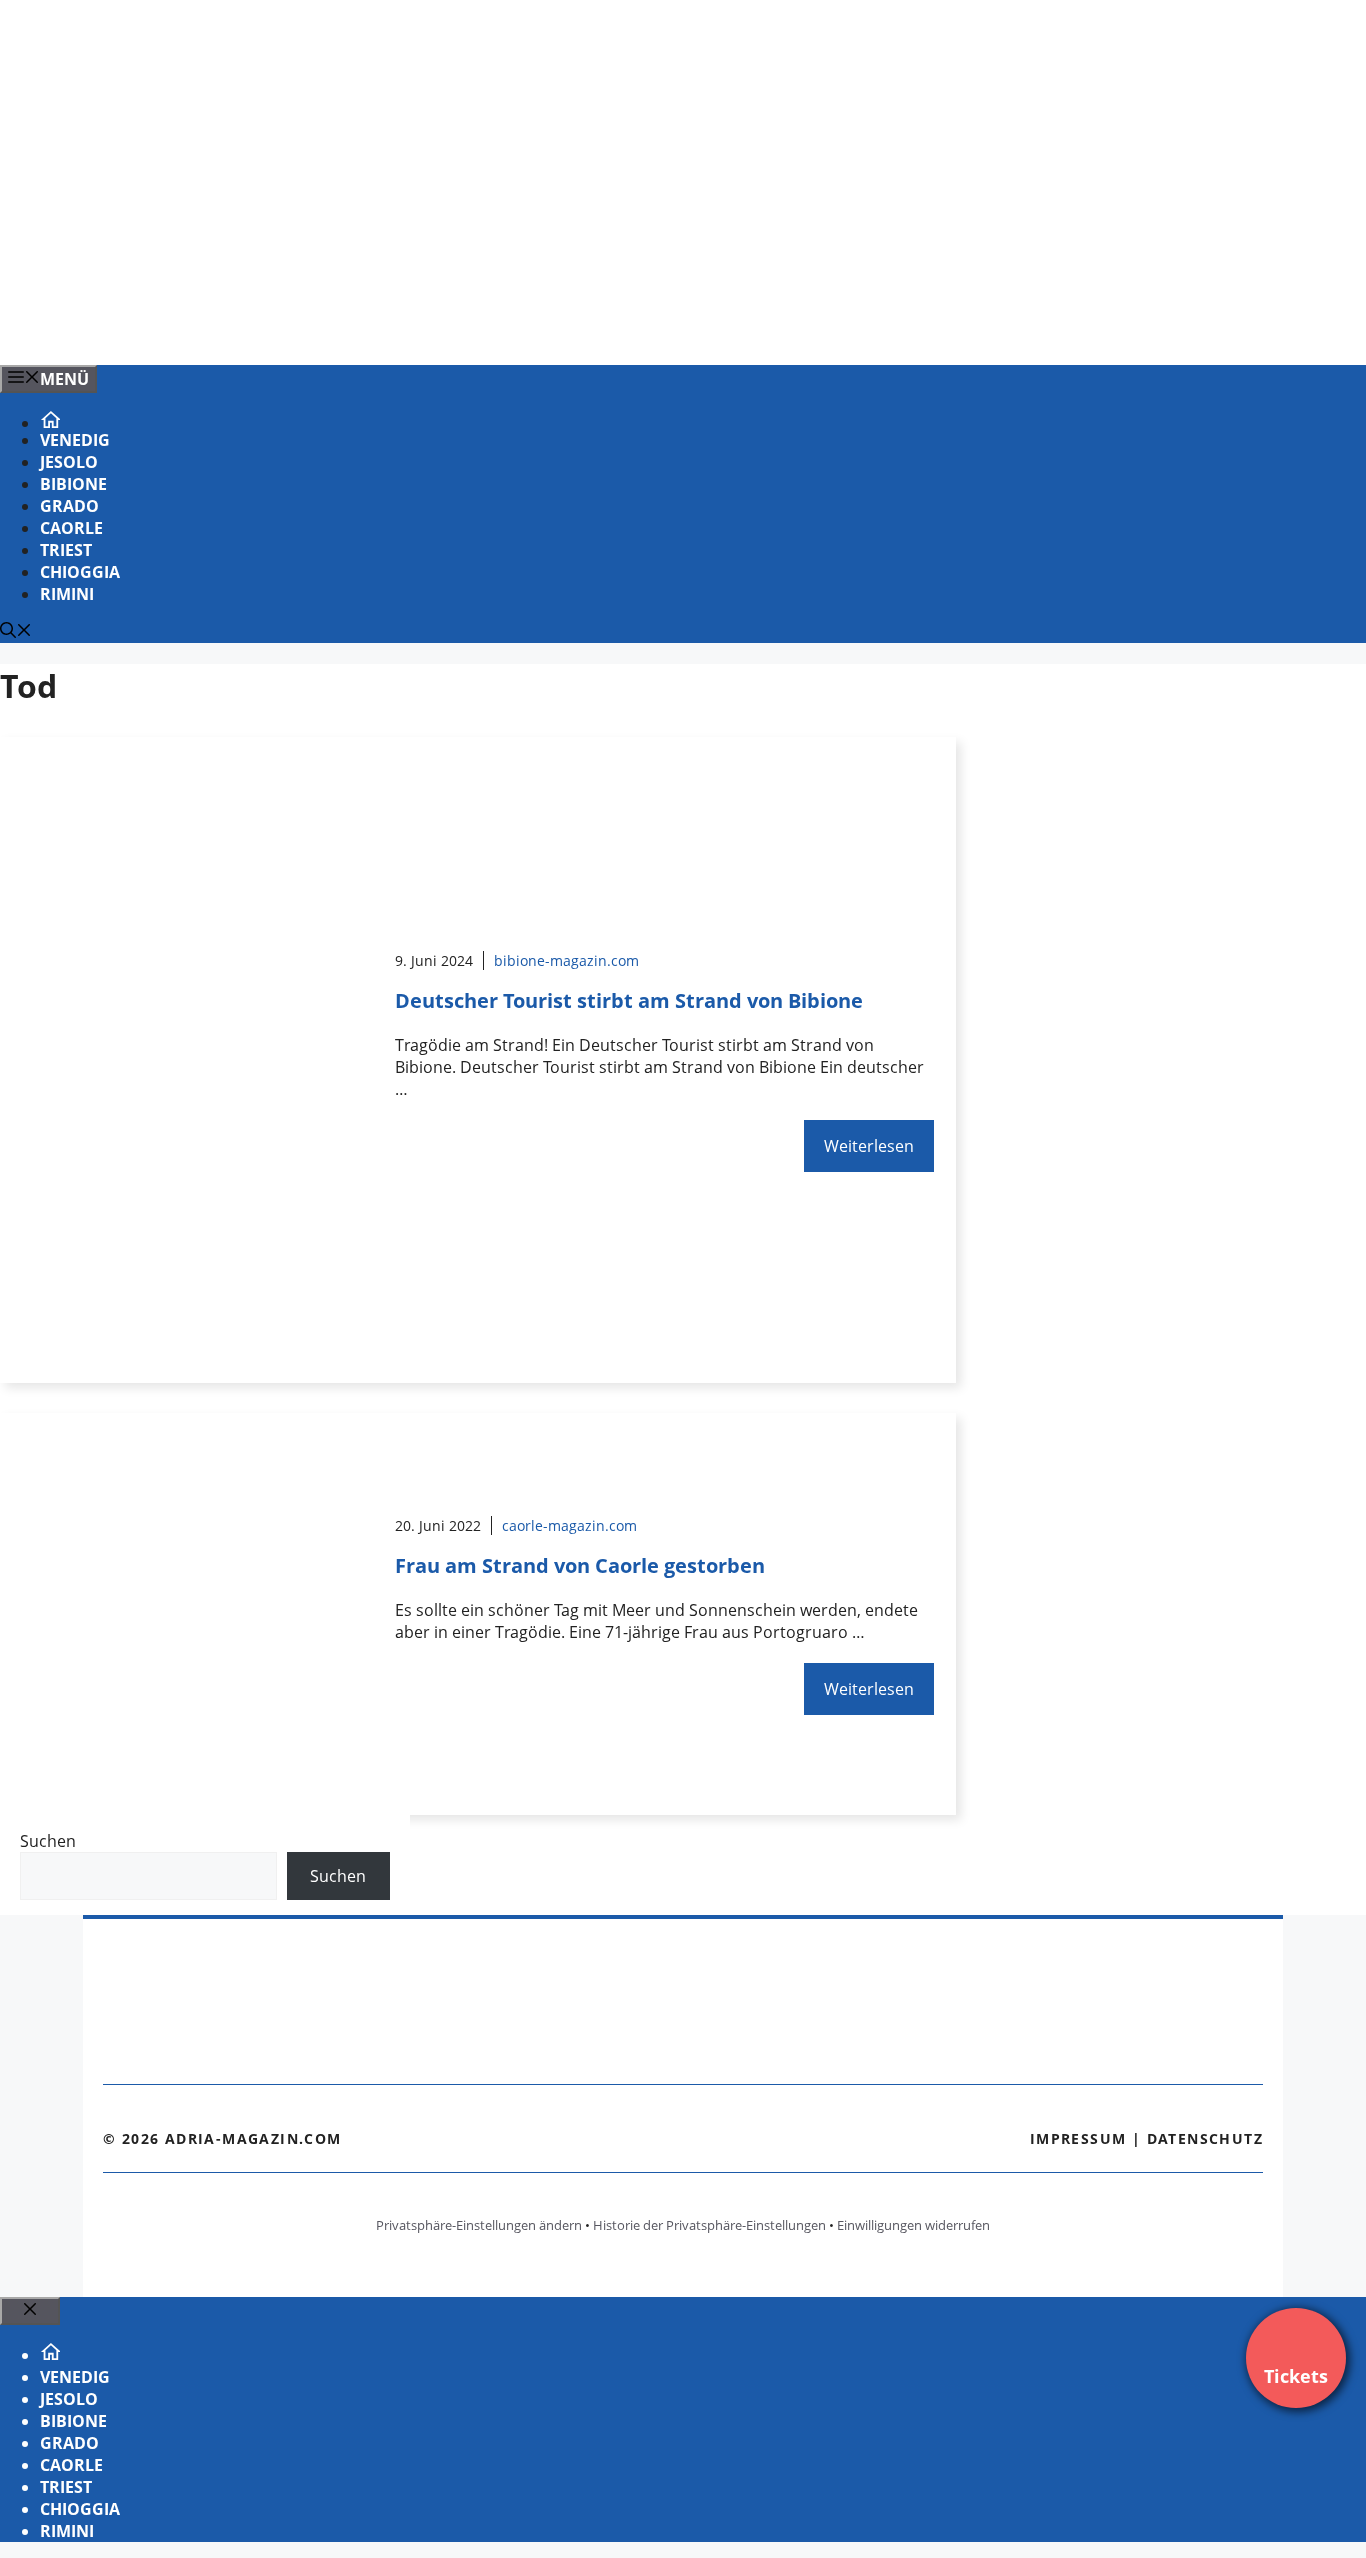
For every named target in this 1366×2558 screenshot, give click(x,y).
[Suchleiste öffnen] (16, 632)
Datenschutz (1205, 2138)
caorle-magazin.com (569, 1525)
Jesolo (69, 462)
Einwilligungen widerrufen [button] (913, 2225)
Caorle (71, 528)
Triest (66, 550)
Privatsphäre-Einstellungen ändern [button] (479, 2225)
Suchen (48, 1841)
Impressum (1078, 2138)
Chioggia (80, 572)
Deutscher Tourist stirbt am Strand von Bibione (629, 1000)
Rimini (67, 594)
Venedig (75, 440)
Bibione (73, 484)
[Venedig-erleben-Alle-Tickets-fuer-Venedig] (404, 328)
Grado (69, 506)
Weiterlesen (869, 1146)
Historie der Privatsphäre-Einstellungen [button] (709, 2225)
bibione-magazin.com (566, 960)
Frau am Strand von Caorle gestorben (580, 1565)
